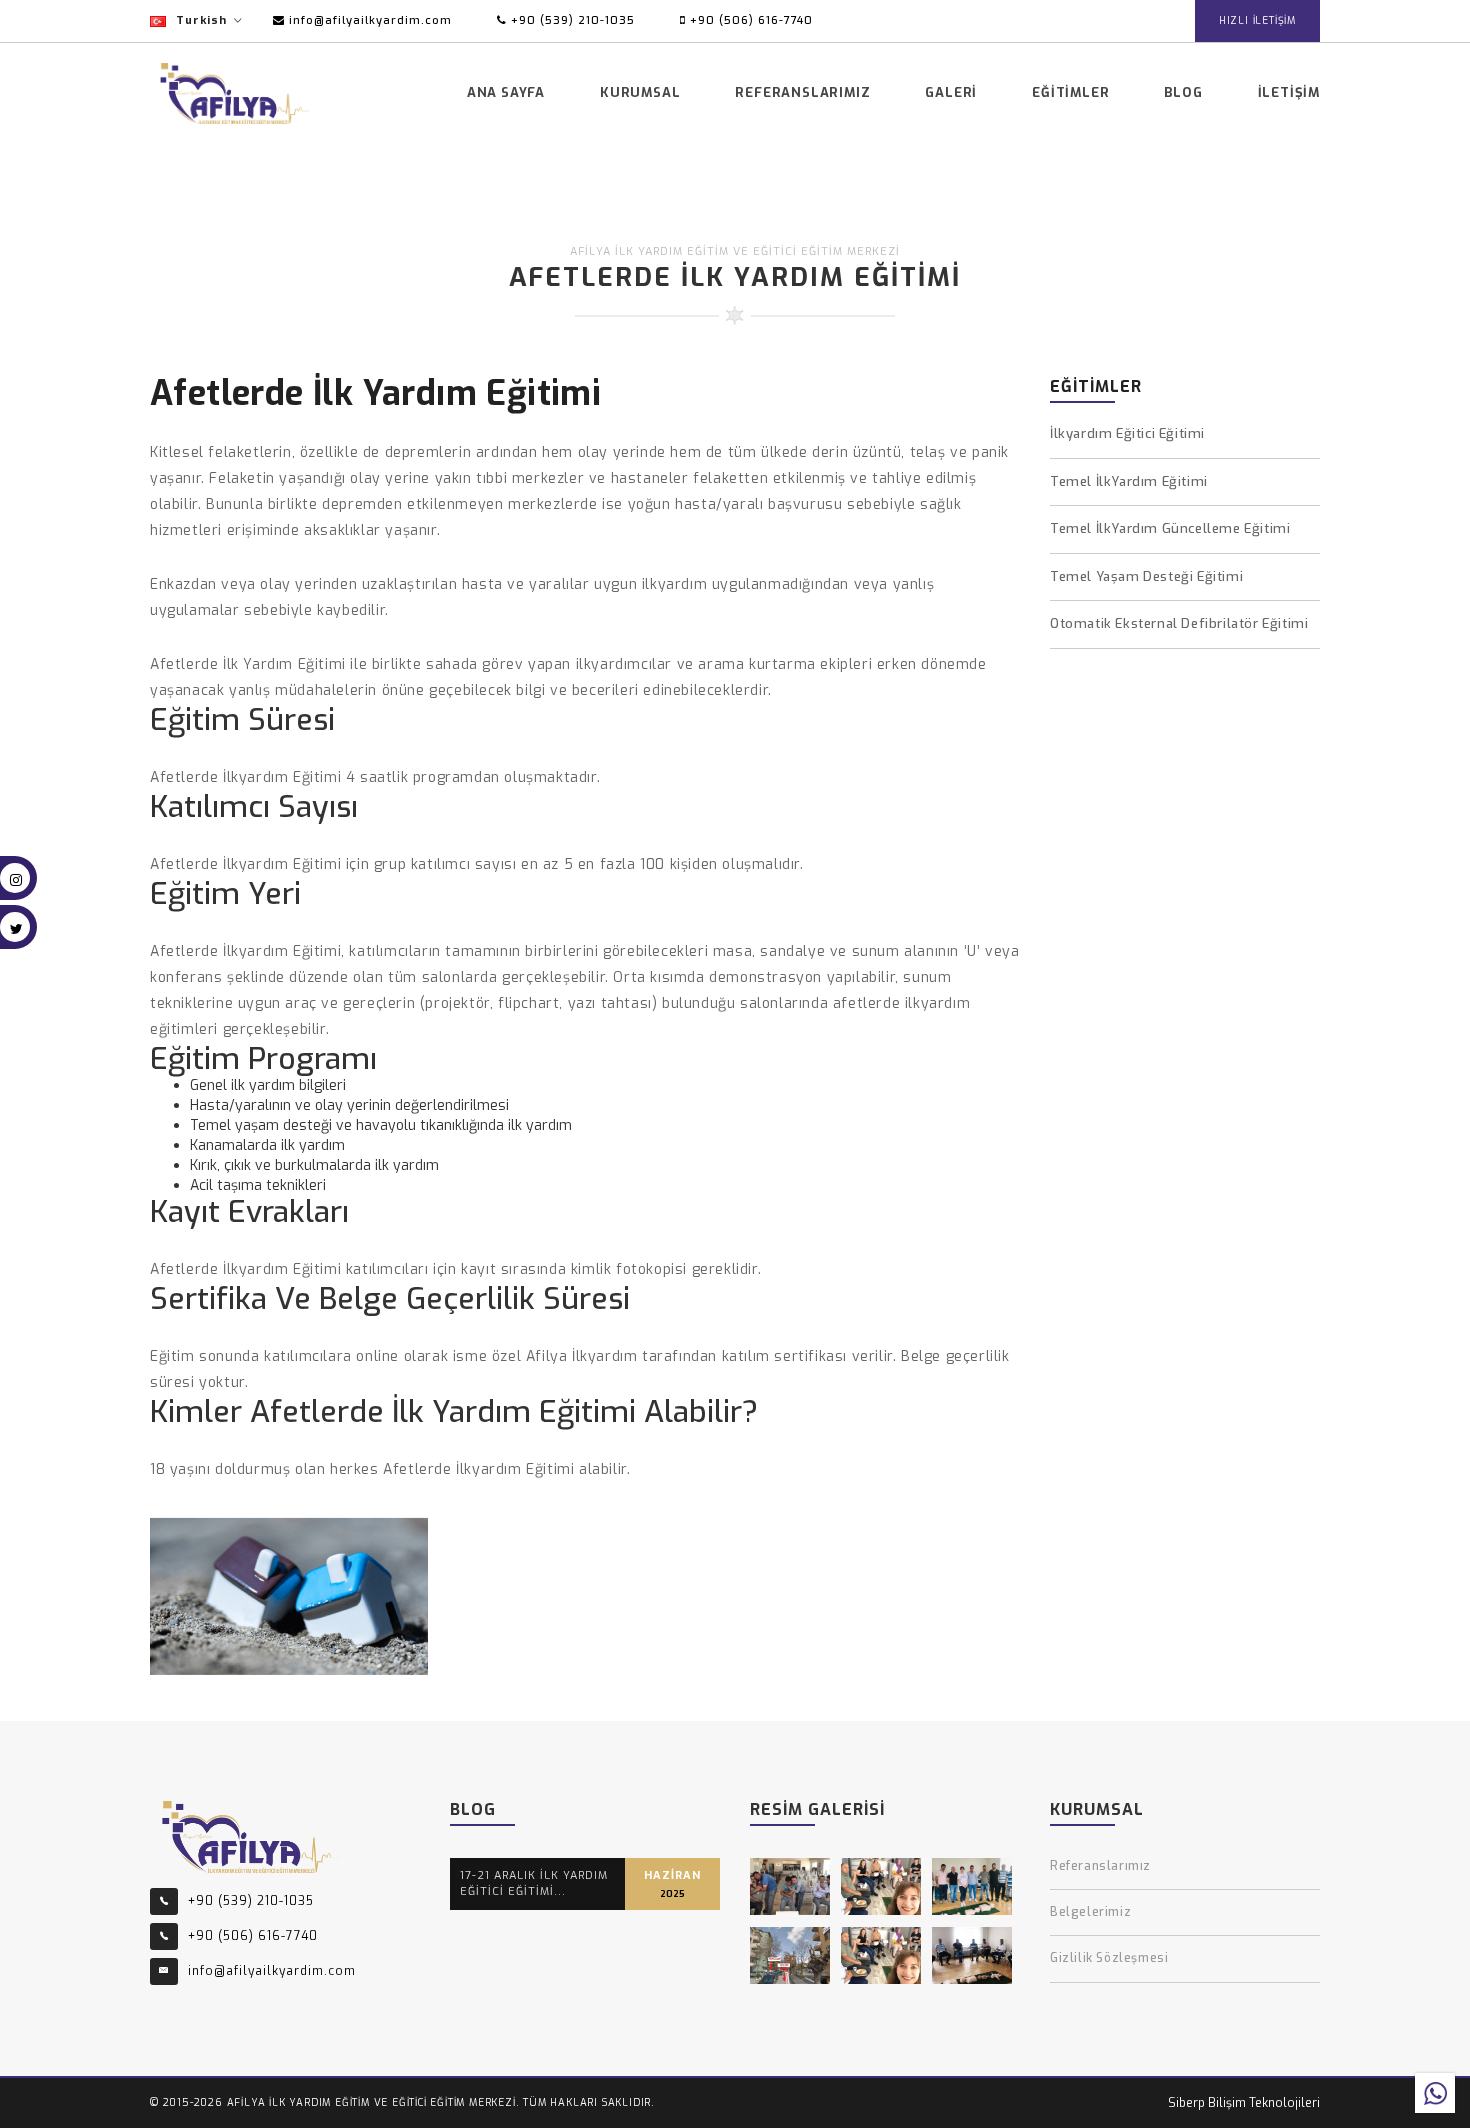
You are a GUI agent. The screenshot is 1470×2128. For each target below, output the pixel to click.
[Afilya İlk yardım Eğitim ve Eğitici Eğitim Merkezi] (251, 1835)
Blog (1183, 92)
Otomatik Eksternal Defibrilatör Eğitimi (1179, 623)
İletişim (1289, 92)
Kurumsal (640, 92)
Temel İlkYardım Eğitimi (1129, 481)
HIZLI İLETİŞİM (1257, 20)
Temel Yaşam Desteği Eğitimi (1146, 576)
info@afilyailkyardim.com (368, 20)
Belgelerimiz (1090, 1912)
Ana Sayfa (506, 92)
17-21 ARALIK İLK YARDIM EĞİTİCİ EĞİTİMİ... (534, 1883)
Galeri (951, 92)
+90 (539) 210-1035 (571, 20)
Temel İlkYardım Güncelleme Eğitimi (1170, 528)
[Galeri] (790, 1886)
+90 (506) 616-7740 (749, 20)
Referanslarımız (802, 92)
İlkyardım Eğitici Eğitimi (1127, 433)
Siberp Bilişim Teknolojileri (1244, 2103)
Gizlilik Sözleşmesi (1109, 1958)
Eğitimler (1070, 92)
